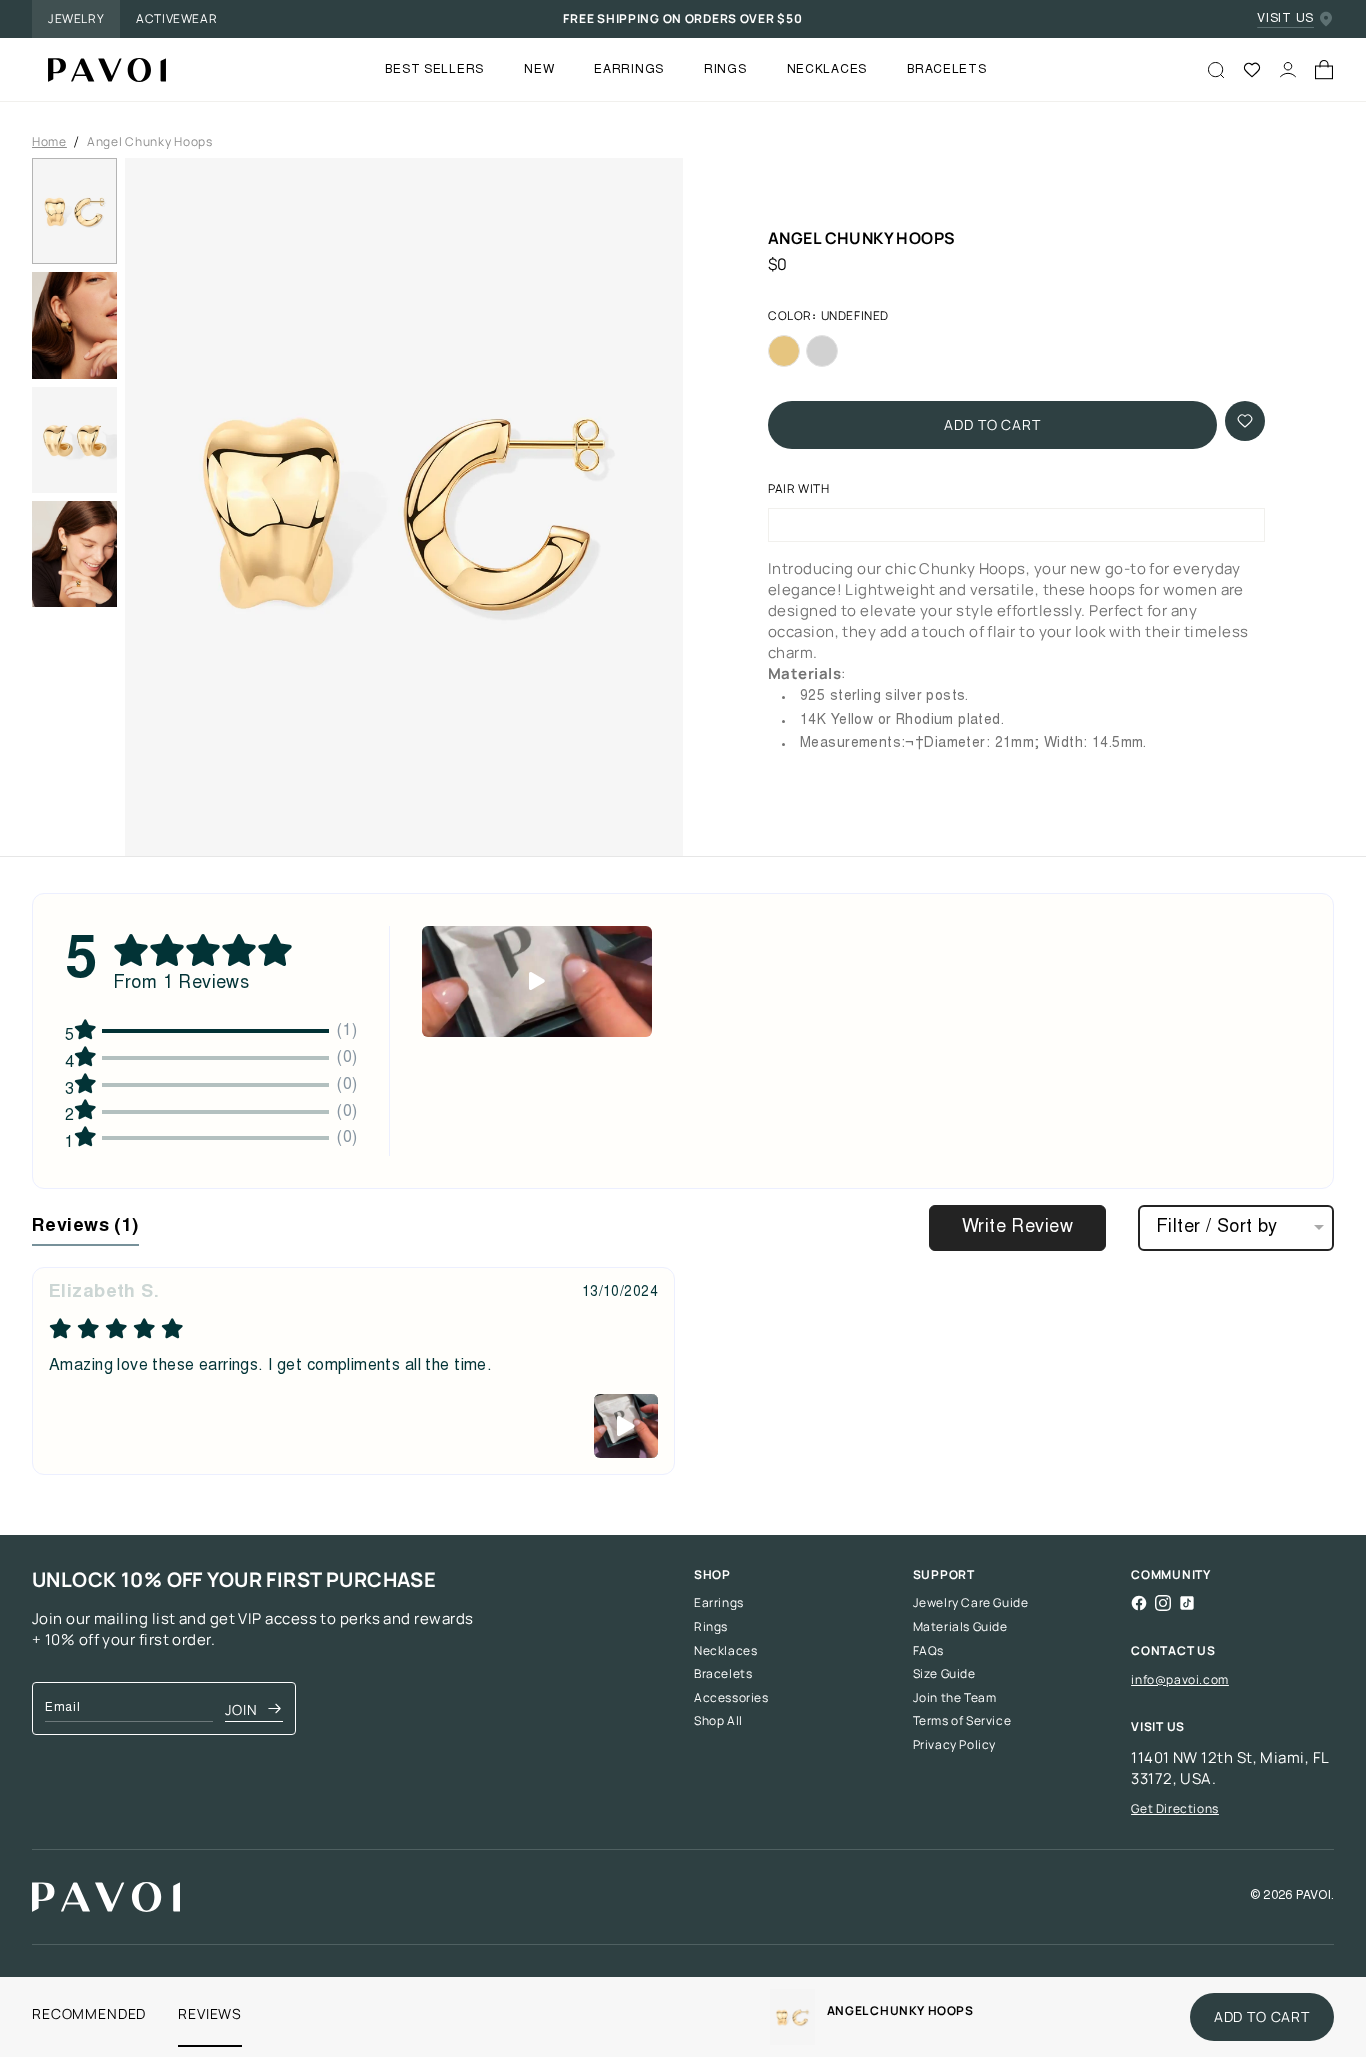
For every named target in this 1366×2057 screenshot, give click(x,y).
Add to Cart (992, 424)
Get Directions (1174, 1808)
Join (241, 1709)
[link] (792, 2017)
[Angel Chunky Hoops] (99, 70)
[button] (404, 507)
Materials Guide (960, 1627)
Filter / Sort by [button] (1217, 1228)
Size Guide (944, 1674)
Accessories (731, 1698)
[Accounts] (1288, 70)
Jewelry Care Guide (971, 1603)
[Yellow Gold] (784, 351)
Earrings (719, 1603)
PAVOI (1313, 1896)
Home (49, 142)
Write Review (1017, 1228)
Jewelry (76, 18)
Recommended (89, 2013)
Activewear (176, 18)
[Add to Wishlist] (1245, 421)
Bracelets (723, 1674)
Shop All (718, 1721)
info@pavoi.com (1179, 1679)
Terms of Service (962, 1721)
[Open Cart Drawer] (1324, 70)
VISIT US (1285, 19)
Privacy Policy (954, 1745)
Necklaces (725, 1651)
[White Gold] (822, 351)
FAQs (928, 1651)
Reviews (210, 2013)
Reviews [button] (85, 1227)
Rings (711, 1627)
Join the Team (955, 1698)
